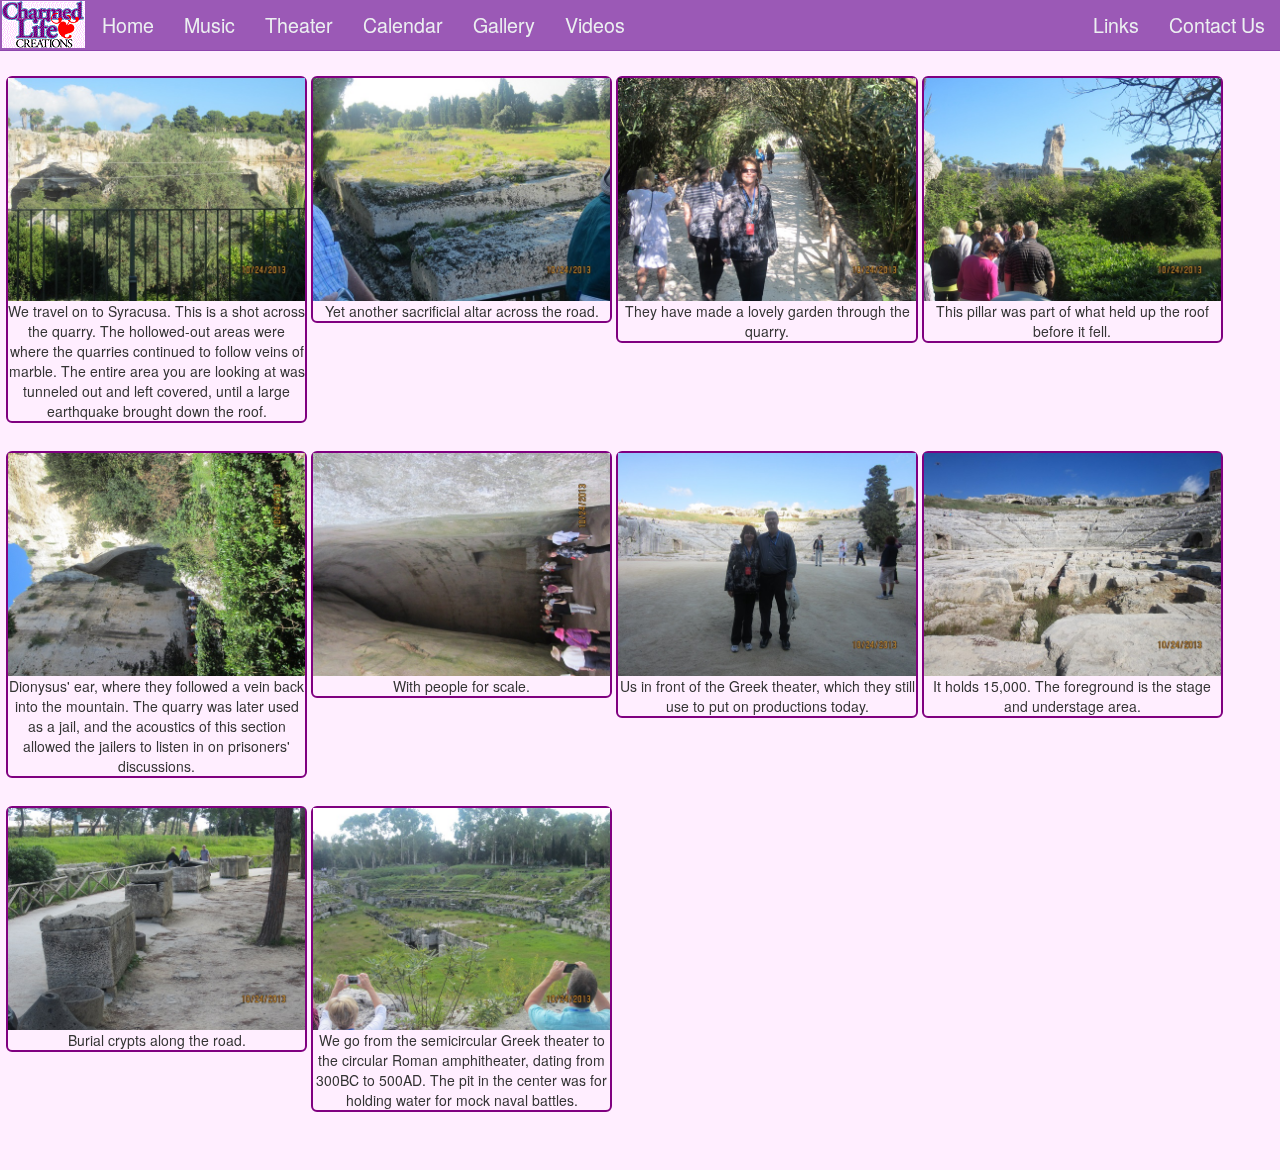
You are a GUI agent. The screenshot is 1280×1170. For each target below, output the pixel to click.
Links (1116, 24)
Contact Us (1217, 24)
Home (128, 24)
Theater (299, 24)
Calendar (403, 24)
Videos (595, 24)
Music (209, 24)
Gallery (504, 24)
